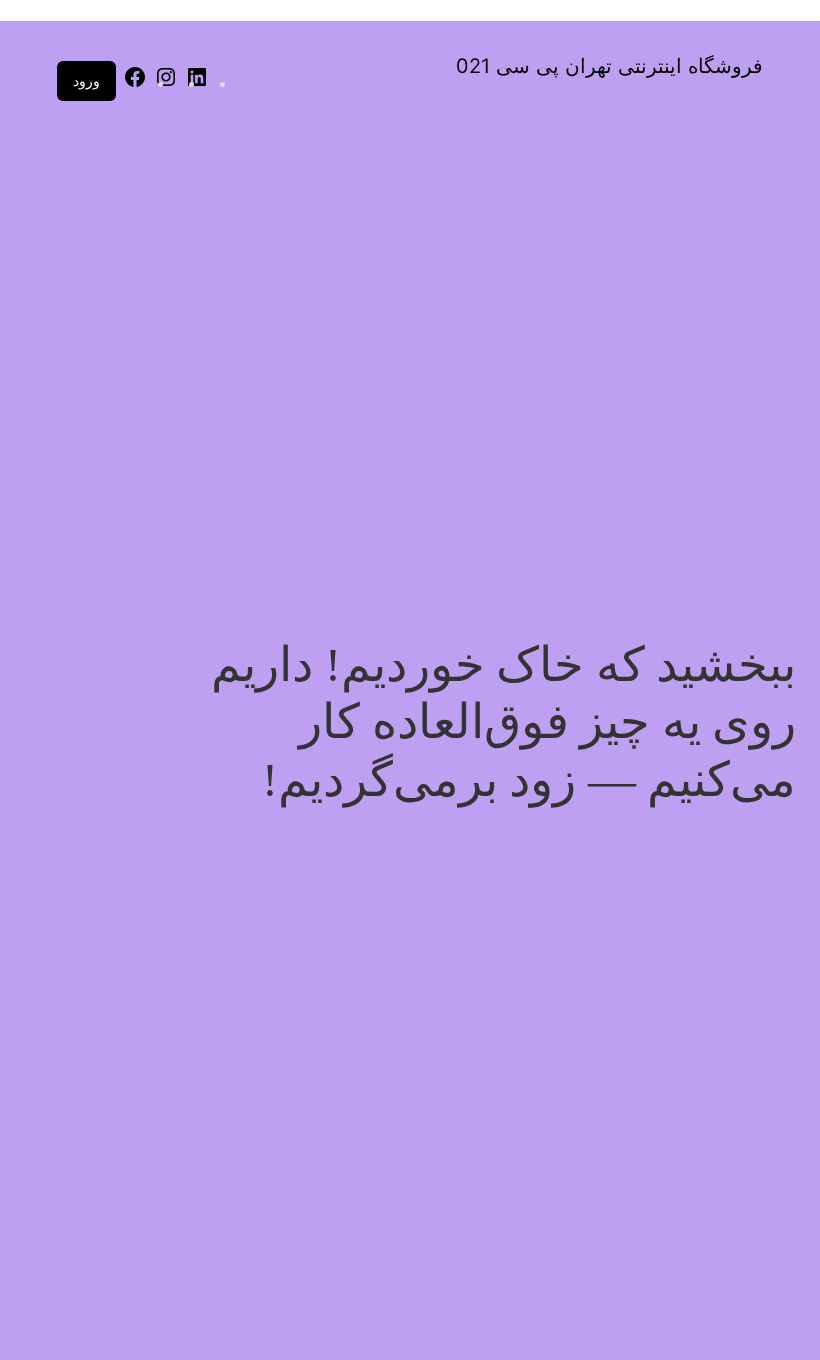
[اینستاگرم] (166, 83)
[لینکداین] (197, 83)
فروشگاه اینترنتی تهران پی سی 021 (609, 66)
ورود (86, 80)
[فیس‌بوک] (135, 83)
